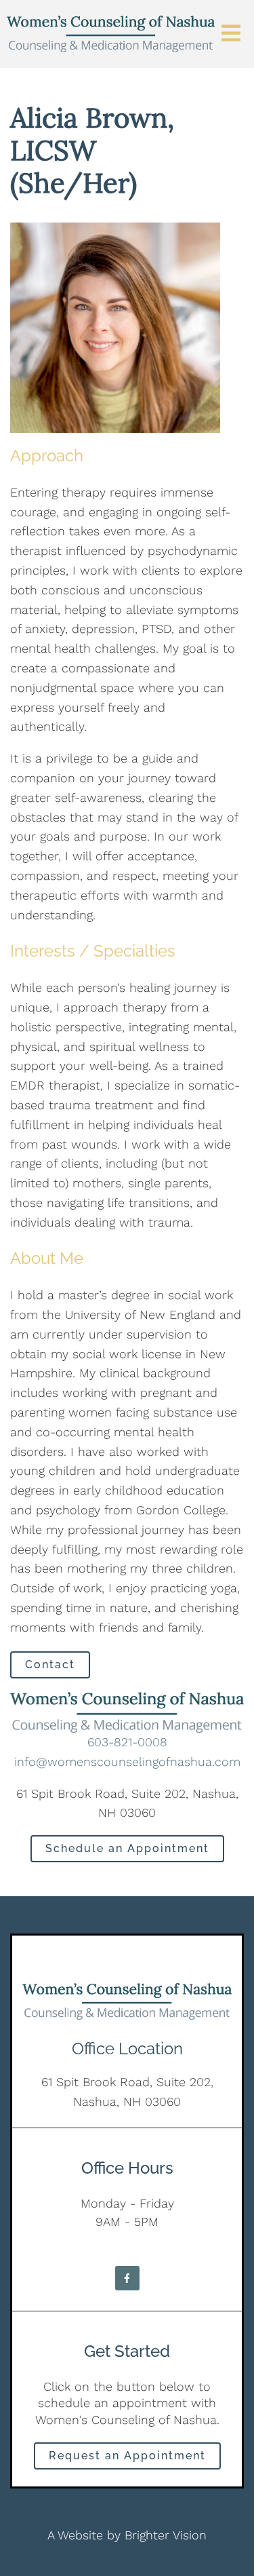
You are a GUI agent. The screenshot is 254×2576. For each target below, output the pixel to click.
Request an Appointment (127, 2456)
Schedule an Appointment (127, 1848)
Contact (50, 1665)
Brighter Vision (166, 2535)
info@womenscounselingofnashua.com (127, 1762)
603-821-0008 (127, 1742)
